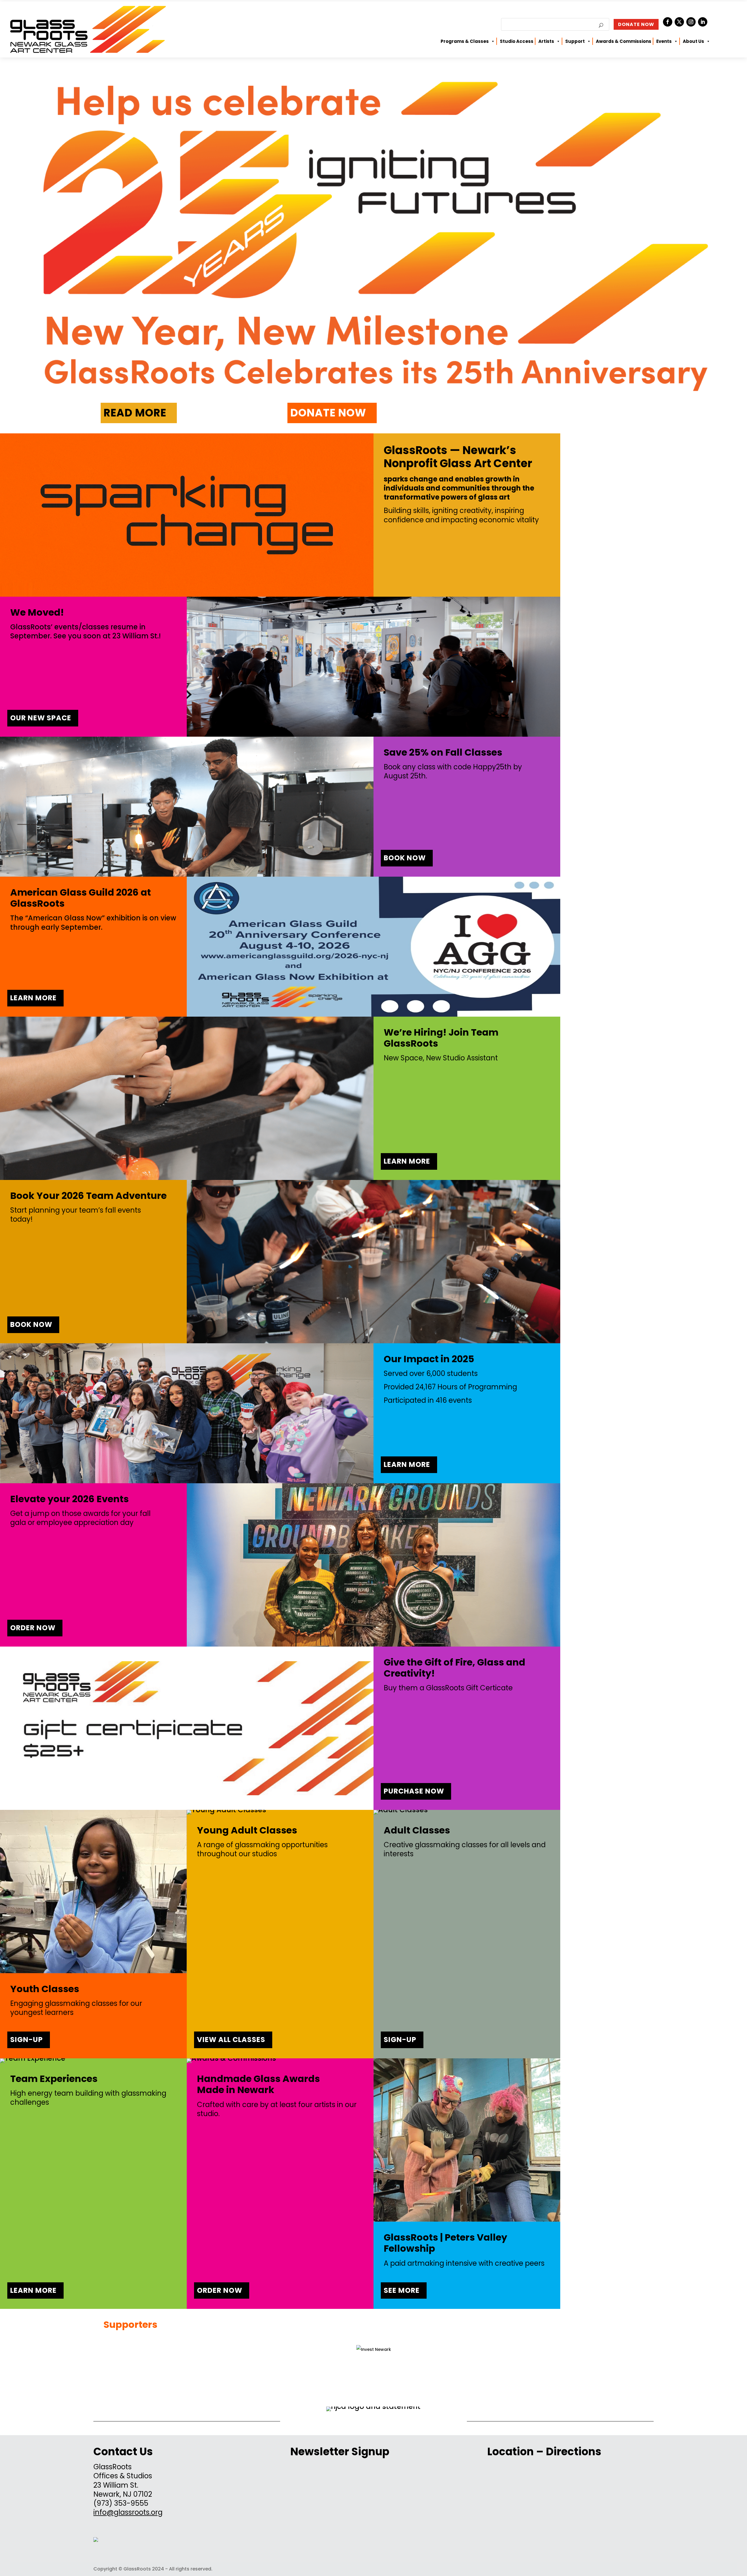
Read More (135, 413)
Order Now (33, 1628)
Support (575, 41)
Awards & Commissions (624, 41)
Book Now (405, 858)
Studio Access (517, 41)
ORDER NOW (220, 2290)
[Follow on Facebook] (668, 22)
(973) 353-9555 (121, 2503)
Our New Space (41, 718)
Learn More (33, 998)
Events (664, 41)
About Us (693, 41)
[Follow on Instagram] (691, 22)
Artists (546, 41)
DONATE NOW (636, 24)
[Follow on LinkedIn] (703, 22)
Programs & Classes (465, 41)
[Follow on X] (679, 22)
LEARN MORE (33, 2290)
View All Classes (231, 2040)
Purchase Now (414, 1791)
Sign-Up (27, 2040)
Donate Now (328, 413)
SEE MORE (402, 2290)
